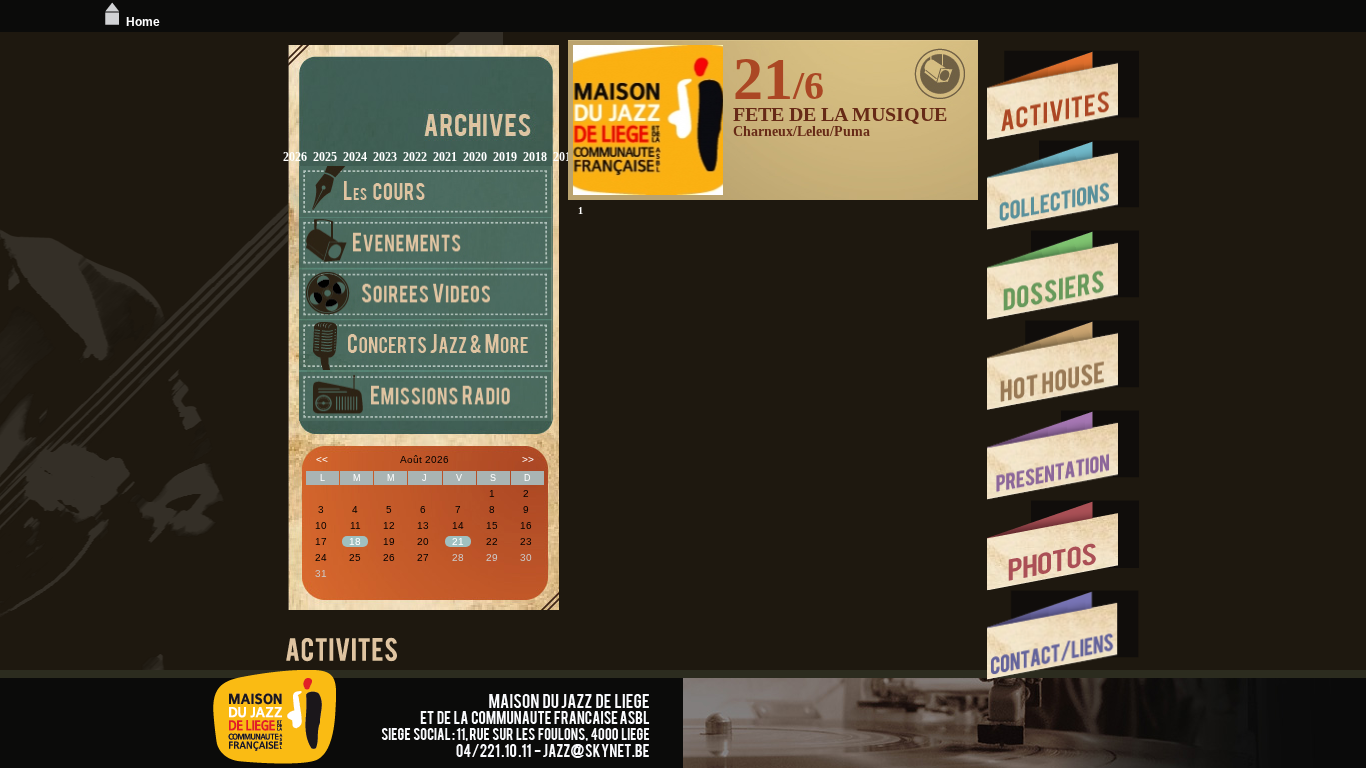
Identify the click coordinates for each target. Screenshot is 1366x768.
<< (322, 459)
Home (143, 22)
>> (528, 459)
